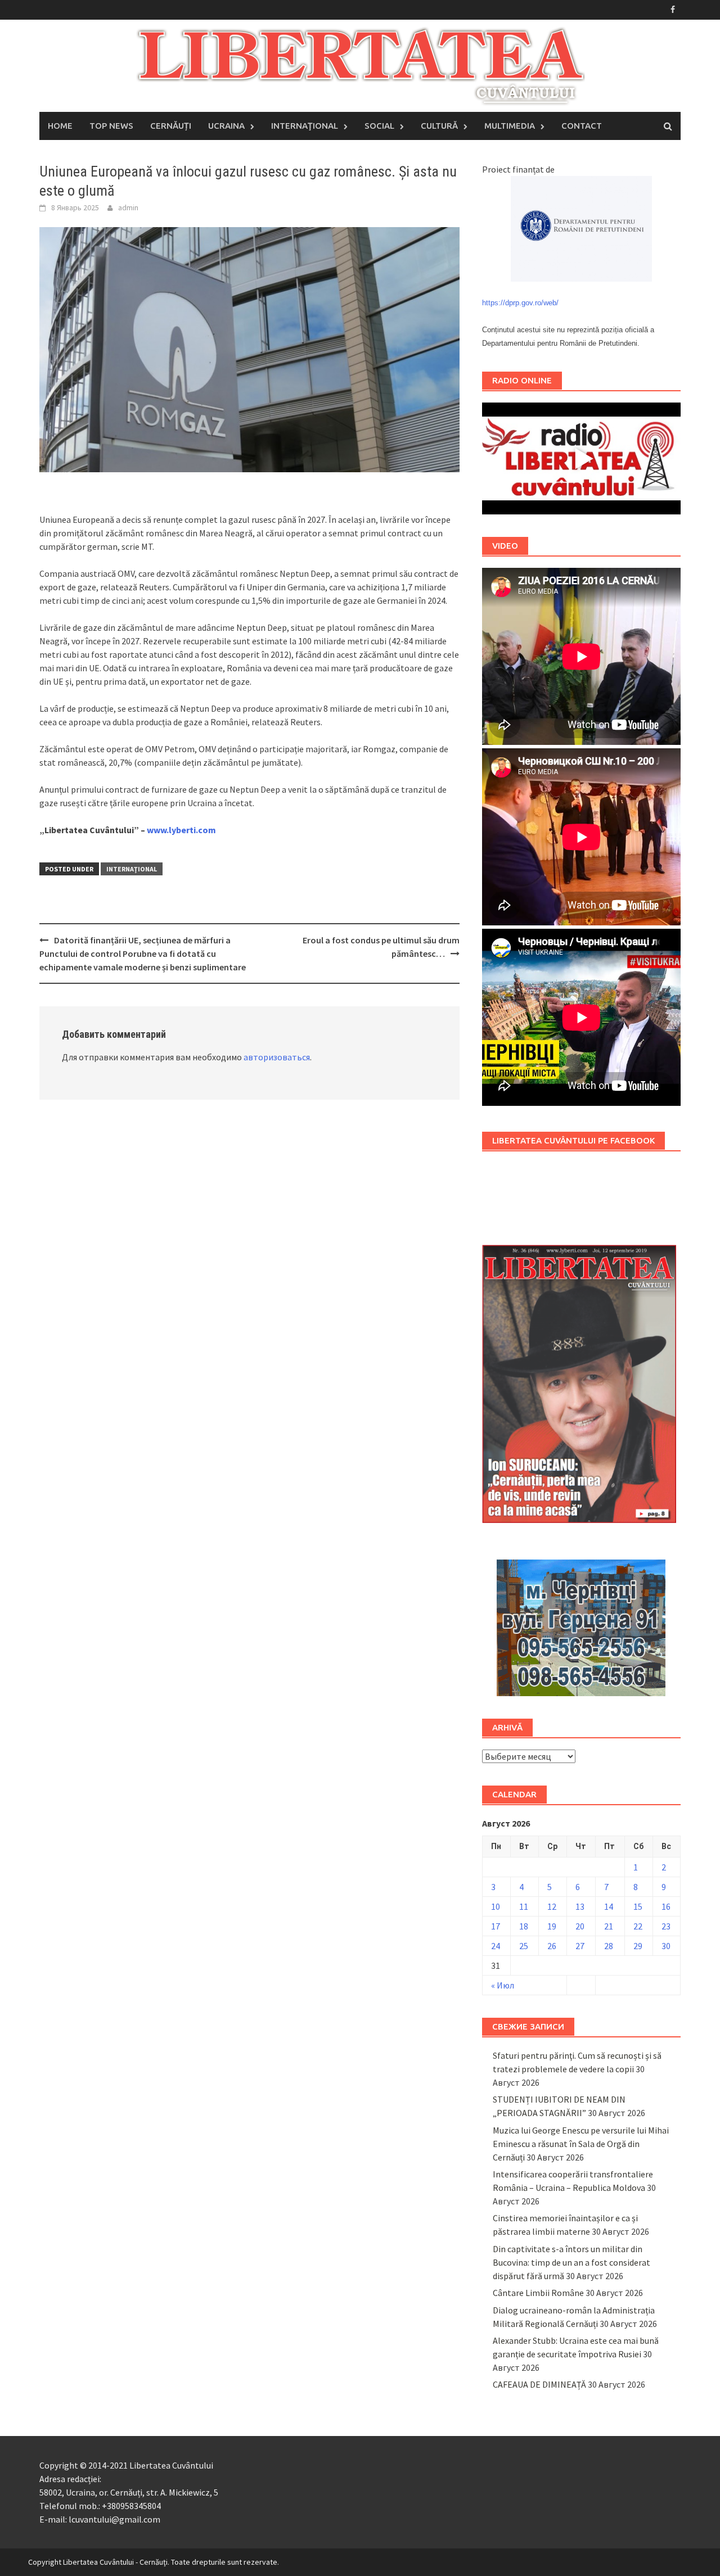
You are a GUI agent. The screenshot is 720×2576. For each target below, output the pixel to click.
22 (638, 1926)
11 (524, 1906)
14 (609, 1906)
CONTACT (582, 126)
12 (552, 1906)
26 (552, 1946)
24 (496, 1946)
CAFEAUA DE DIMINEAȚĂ (539, 2384)
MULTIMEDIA (510, 126)
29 (638, 1946)
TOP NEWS (111, 126)
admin (128, 207)
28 (609, 1946)
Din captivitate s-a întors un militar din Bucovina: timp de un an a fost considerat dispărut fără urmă (571, 2262)
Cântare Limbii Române (538, 2293)
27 (580, 1946)
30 (666, 1946)
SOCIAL (379, 126)
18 (524, 1926)
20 (580, 1926)
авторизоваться (277, 1057)
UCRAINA (226, 126)
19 (552, 1926)
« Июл (503, 1985)
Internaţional (132, 869)
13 (580, 1906)
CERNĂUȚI (171, 126)
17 (496, 1926)
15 (638, 1906)
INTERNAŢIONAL (305, 126)
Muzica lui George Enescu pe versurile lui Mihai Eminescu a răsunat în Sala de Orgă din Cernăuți (581, 2144)
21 (609, 1926)
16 (666, 1906)
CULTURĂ (439, 126)
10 (496, 1906)
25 (524, 1946)
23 (666, 1926)
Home (60, 126)
